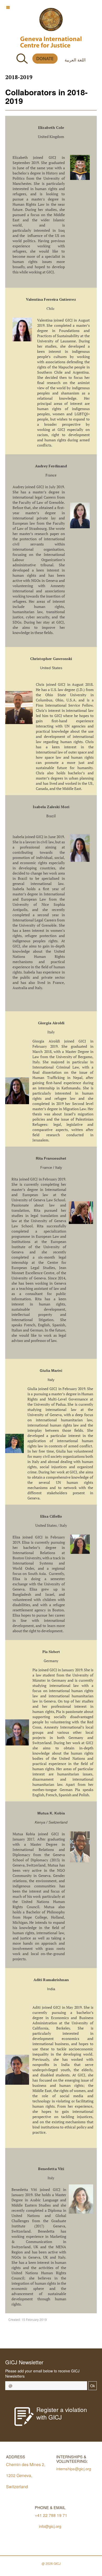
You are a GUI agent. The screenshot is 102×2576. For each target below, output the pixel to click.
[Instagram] (66, 2337)
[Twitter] (42, 2337)
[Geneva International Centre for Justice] (51, 20)
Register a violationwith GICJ (62, 2413)
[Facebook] (30, 2337)
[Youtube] (54, 2337)
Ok (93, 2386)
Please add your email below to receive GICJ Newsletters (42, 2373)
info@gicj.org (50, 2526)
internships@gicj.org (74, 2469)
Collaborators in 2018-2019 (46, 96)
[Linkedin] (77, 2337)
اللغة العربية (75, 60)
